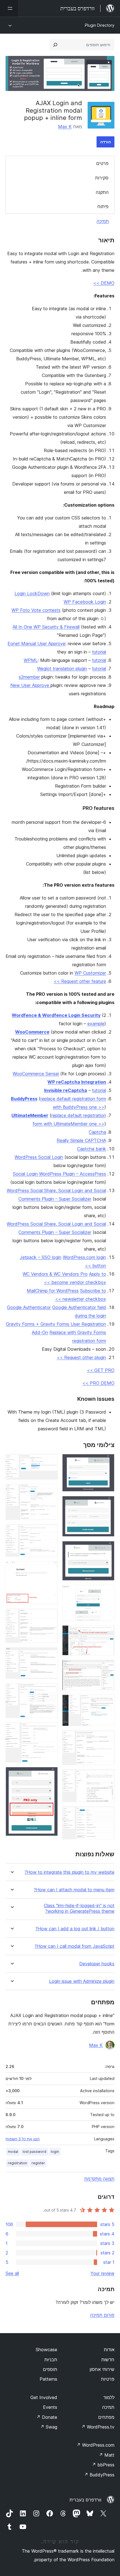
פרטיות (108, 2379)
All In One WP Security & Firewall (46, 627)
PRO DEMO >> (98, 1383)
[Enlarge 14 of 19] (50, 1569)
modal (13, 2152)
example (96, 1024)
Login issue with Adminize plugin (82, 1981)
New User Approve (30, 685)
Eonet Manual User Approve (36, 644)
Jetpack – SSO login (41, 1257)
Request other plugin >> (81, 1357)
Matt (107, 2455)
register (38, 2163)
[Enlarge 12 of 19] (50, 1492)
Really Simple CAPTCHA (81, 1140)
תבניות (51, 2360)
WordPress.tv (98, 2427)
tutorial (99, 652)
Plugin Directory (100, 25)
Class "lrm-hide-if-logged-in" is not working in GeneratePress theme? (79, 1908)
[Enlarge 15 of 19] (50, 1616)
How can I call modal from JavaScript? (75, 1946)
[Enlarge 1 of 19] (107, 1461)
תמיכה (103, 221)
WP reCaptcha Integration (77, 1082)
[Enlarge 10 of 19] (107, 1814)
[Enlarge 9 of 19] (107, 1777)
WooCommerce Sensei (36, 1074)
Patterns (48, 2379)
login (55, 2152)
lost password (34, 2152)
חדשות (108, 2360)
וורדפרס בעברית (85, 2500)
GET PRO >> (101, 1370)
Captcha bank (92, 1149)
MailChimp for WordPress (53, 1291)
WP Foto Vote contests (36, 610)
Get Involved (44, 2397)
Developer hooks (97, 1964)
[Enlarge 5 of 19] (107, 1633)
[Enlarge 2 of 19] (107, 1503)
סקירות (102, 178)
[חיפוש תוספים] (55, 45)
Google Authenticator (29, 1307)
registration (17, 2163)
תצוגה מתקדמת (99, 2179)
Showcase (46, 2350)
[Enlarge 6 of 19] (107, 1667)
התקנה (102, 192)
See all (12, 2273)
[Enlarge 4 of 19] (107, 1593)
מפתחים (106, 2417)
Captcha (97, 1132)
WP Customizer (90, 973)
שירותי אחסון (102, 2369)
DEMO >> (104, 283)
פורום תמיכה (102, 2315)
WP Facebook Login (85, 602)
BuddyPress (24, 1099)
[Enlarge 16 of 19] (50, 1655)
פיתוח (103, 206)
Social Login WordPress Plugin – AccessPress (59, 1174)
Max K (65, 127)
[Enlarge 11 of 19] (50, 1461)
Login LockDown (32, 593)
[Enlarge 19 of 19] (50, 1774)
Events (50, 2407)
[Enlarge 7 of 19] (107, 1702)
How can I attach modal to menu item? (74, 1890)
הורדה (105, 142)
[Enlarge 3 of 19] (107, 1549)
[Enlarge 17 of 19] (50, 1691)
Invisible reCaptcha (66, 1090)
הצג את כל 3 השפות (23, 2139)
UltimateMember (30, 1115)
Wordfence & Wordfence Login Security (56, 1015)
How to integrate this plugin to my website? (69, 1872)
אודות (109, 2350)
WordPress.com (95, 2445)
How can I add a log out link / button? (75, 1929)
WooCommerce (32, 1032)
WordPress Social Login (39, 1157)
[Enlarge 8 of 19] (107, 1738)
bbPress (103, 2465)
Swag (49, 2427)
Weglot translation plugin (62, 669)
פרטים (102, 163)
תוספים (50, 2369)
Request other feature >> (80, 981)
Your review (102, 2273)
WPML (31, 660)
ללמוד (109, 2397)
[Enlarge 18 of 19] (50, 1730)
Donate (47, 2417)
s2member (29, 677)
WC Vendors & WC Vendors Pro (55, 1274)
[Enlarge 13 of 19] (50, 1532)
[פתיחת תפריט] (9, 8)
